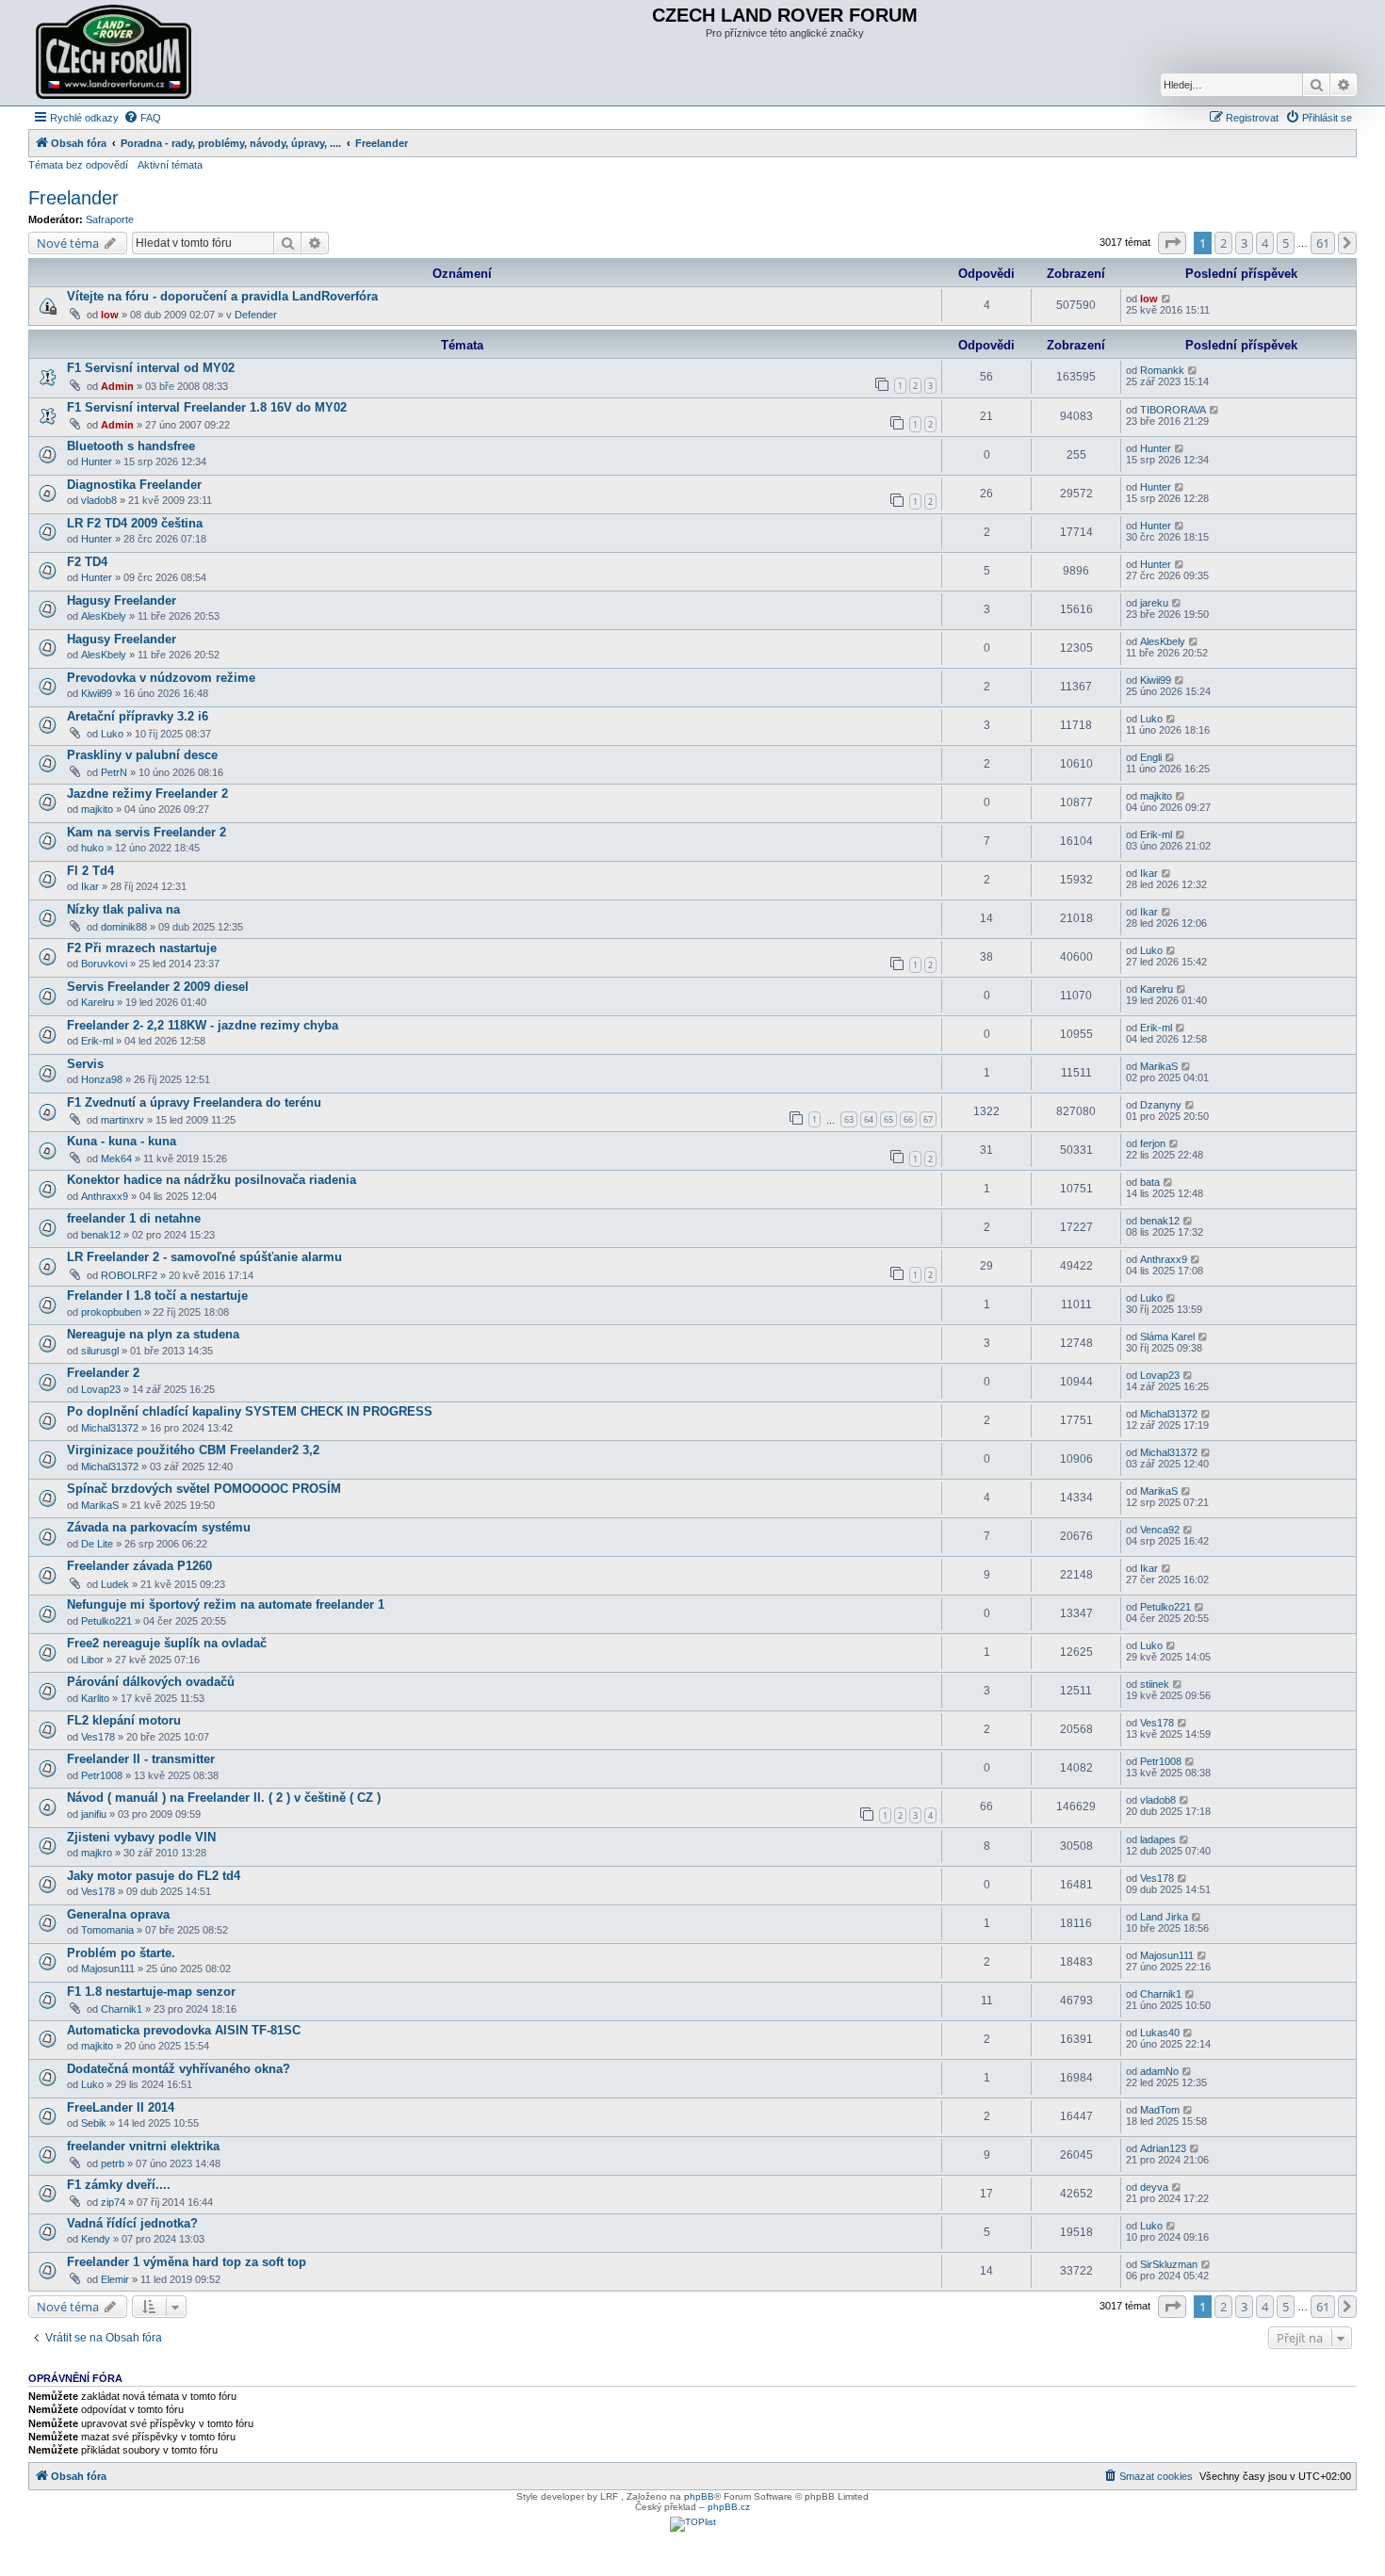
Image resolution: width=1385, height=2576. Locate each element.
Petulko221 (106, 1621)
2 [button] (1223, 243)
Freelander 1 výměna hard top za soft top (187, 2262)
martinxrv (122, 1120)
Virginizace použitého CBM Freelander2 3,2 (193, 1450)
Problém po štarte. (121, 1953)
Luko (112, 734)
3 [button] (1244, 243)
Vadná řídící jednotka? (132, 2223)
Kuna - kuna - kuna (122, 1141)
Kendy (96, 2239)
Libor (92, 1660)
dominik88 (124, 927)
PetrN (114, 772)
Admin (117, 386)
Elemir (115, 2279)
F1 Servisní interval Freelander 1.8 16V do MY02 (207, 407)
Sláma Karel (1167, 1337)
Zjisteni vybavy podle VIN (141, 1837)
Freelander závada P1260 (139, 1566)
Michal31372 (110, 1428)
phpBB (699, 2496)
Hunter (97, 462)
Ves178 (98, 1737)
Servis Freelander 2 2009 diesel (158, 987)
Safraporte (110, 219)
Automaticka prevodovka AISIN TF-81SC (184, 2030)
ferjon (1153, 1143)
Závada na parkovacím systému (159, 1527)
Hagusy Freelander (122, 600)
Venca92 (1160, 1530)
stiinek (1155, 1684)
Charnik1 (122, 2009)
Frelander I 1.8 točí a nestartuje (157, 1296)
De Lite (97, 1544)
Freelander (73, 198)
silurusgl (100, 1351)
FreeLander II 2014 (121, 2107)
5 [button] (1286, 243)
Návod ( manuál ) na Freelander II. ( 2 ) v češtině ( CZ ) (224, 1798)
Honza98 (102, 1079)
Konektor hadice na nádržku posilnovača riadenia (212, 1180)
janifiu (94, 1814)
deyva (1154, 2187)
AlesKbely (104, 616)
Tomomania (107, 1930)
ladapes (1158, 1839)
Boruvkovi (104, 964)
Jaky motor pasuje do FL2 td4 (154, 1876)
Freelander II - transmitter (141, 1759)
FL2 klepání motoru (124, 1720)
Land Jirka (1164, 1917)
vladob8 (99, 500)
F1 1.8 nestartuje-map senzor (151, 1992)
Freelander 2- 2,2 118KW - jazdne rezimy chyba (203, 1025)
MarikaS (1159, 1066)
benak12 (101, 1235)
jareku (1154, 603)
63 (849, 1119)
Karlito (95, 1698)
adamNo (1159, 2071)
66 (908, 1119)
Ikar (90, 886)
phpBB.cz (729, 2507)
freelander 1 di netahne (134, 1218)
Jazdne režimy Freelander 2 (147, 794)
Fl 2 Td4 (90, 871)
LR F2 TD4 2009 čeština (135, 523)
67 (928, 1119)
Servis (85, 1064)
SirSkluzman (1169, 2264)
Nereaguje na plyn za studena (153, 1334)
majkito (97, 809)
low (110, 315)
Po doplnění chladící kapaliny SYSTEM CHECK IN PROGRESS (250, 1411)
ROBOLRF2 (129, 1275)
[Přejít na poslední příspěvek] (1167, 299)
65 (888, 1119)
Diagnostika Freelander (134, 485)
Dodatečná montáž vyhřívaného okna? (179, 2069)
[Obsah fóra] (116, 53)
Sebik (94, 2123)
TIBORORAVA (1173, 410)
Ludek (115, 1584)
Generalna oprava (118, 1914)
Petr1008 (102, 1775)
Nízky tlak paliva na (123, 909)
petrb (113, 2163)
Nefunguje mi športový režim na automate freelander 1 (226, 1604)
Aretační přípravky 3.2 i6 (138, 716)
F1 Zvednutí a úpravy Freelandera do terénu (194, 1102)
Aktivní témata (170, 165)
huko (92, 848)
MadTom (1160, 2110)
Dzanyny (1161, 1105)
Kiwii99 (97, 693)
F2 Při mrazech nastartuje (142, 948)
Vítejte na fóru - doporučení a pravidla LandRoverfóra (222, 296)
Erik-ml (1156, 834)
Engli (1151, 757)
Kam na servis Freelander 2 (147, 832)
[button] (1172, 243)
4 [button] (1265, 243)
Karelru (98, 1002)
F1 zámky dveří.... (119, 2185)
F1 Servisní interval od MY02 (151, 368)
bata (1150, 1182)
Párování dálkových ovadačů (151, 1682)
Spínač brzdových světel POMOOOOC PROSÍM (204, 1489)
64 (869, 1119)
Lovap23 (101, 1389)
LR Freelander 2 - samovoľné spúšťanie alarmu (204, 1257)
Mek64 (116, 1158)
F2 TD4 (87, 562)
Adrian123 (1163, 2148)
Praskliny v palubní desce (142, 755)
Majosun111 (108, 1968)
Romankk (1162, 370)
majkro (97, 1853)
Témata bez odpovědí (78, 165)
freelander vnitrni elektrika (143, 2146)
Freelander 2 (103, 1373)
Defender (256, 315)
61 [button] (1323, 243)
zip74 (113, 2202)
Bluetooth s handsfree (131, 446)
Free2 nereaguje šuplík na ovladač (167, 1643)
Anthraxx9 (105, 1196)
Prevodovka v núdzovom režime (161, 678)
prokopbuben (111, 1312)
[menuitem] (142, 118)
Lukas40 (1160, 2033)
